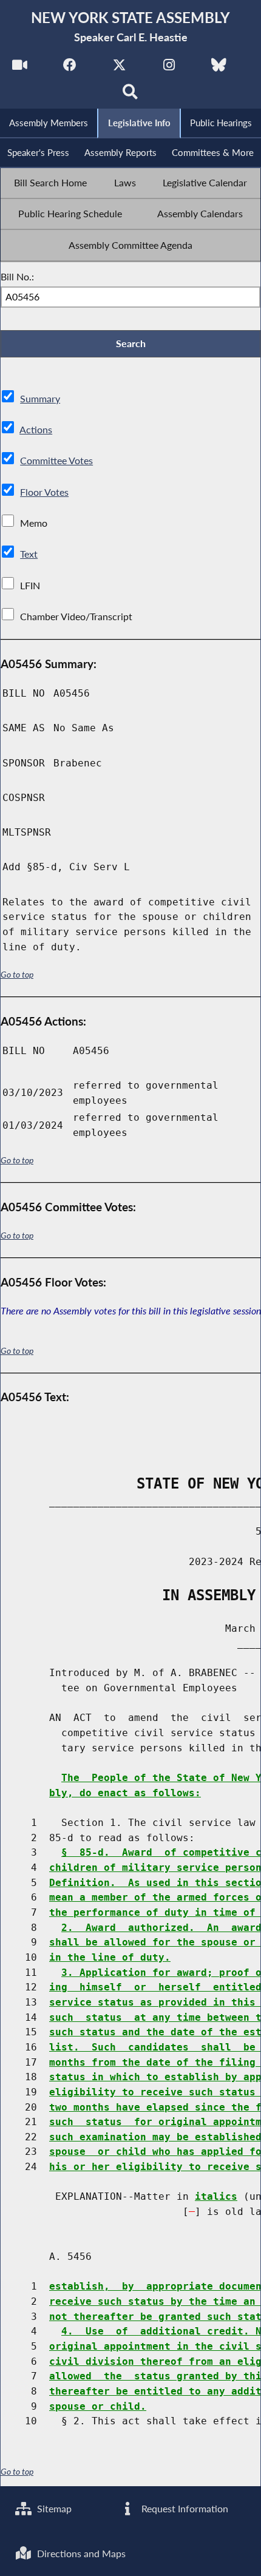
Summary (40, 398)
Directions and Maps (80, 2553)
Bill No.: (17, 276)
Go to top (17, 974)
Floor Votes (44, 492)
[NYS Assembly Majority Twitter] (119, 68)
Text (29, 554)
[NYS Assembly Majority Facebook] (69, 68)
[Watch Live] (20, 68)
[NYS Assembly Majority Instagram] (169, 68)
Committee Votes (56, 460)
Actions (36, 429)
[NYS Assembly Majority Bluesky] (219, 68)
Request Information (184, 2508)
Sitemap (53, 2508)
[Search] (131, 95)
